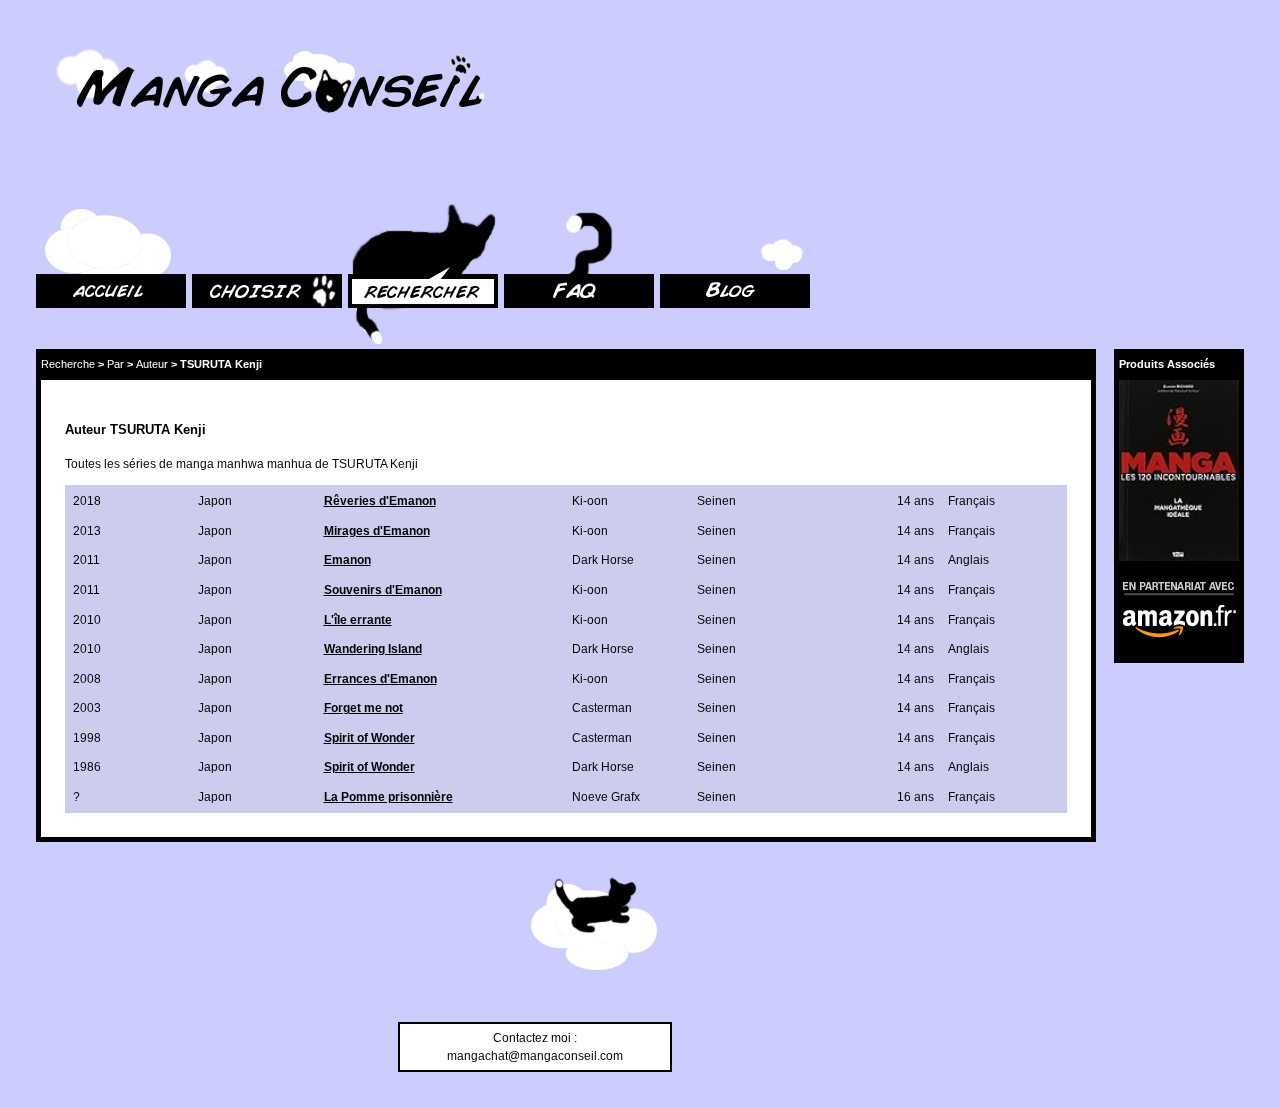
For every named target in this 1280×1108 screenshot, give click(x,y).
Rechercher (380, 180)
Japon (215, 501)
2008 (87, 679)
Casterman (602, 708)
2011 (86, 560)
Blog (672, 180)
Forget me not (363, 708)
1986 (87, 767)
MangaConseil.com (90, 42)
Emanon (347, 560)
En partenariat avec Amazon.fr (1172, 585)
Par (115, 364)
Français (971, 501)
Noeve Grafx (606, 797)
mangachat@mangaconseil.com (535, 1056)
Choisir (211, 180)
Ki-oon (590, 501)
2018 (87, 501)
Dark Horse (603, 560)
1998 (87, 738)
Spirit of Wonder (369, 738)
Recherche (68, 364)
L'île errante (358, 620)
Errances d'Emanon (380, 679)
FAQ (515, 180)
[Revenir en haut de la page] (594, 927)
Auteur (152, 364)
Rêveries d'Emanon (380, 501)
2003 (87, 708)
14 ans (915, 501)
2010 (87, 620)
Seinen (716, 501)
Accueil (56, 180)
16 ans (915, 797)
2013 (87, 531)
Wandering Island (373, 649)
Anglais (968, 560)
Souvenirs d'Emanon (383, 590)
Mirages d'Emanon (377, 531)
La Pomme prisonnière (388, 797)
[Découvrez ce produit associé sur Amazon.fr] (1179, 470)
